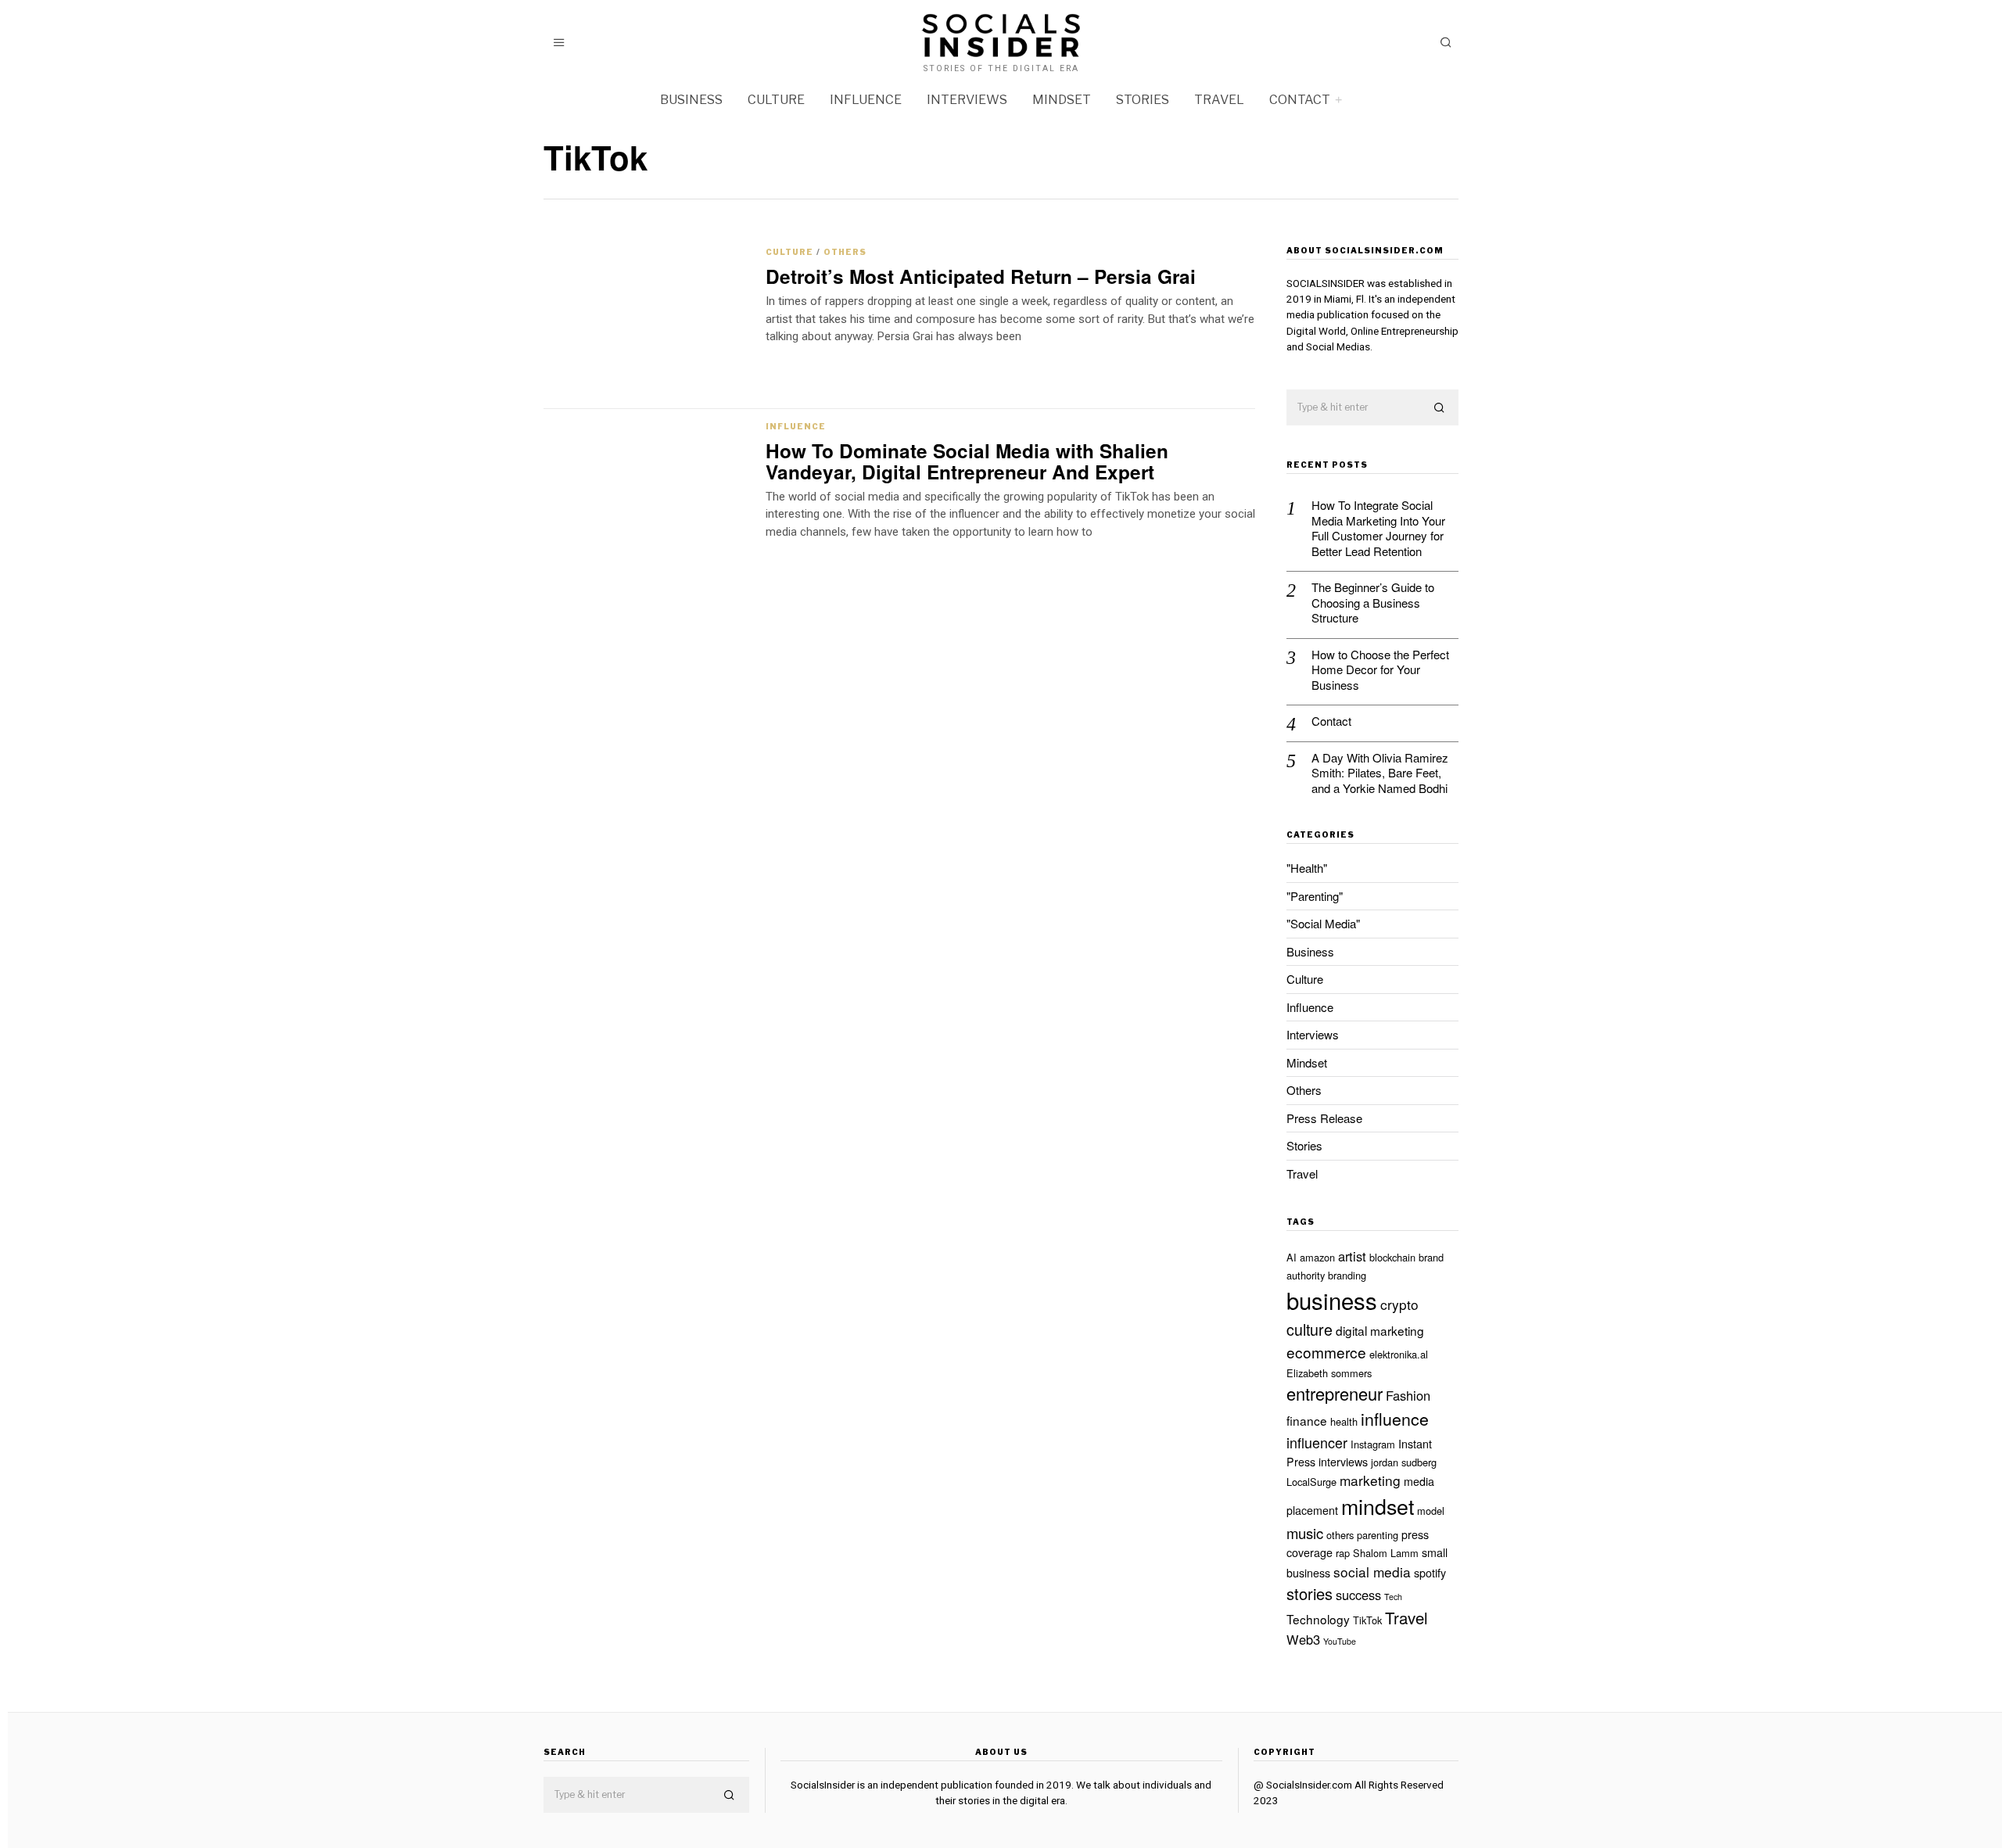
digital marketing (1380, 1330)
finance (1307, 1420)
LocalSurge (1311, 1482)
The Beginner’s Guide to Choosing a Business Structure (1373, 603)
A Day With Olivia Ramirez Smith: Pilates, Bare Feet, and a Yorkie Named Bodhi (1380, 773)
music (1305, 1533)
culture (1310, 1329)
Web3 (1303, 1639)
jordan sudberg (1404, 1462)
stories (1310, 1593)
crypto (1399, 1304)
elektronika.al (1399, 1354)
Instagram (1373, 1444)
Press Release (1324, 1118)
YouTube (1340, 1641)
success (1358, 1595)
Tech (1393, 1597)
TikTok (1367, 1620)
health (1344, 1421)
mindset (1378, 1506)
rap (1343, 1553)
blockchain (1392, 1257)
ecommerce (1326, 1352)
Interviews (967, 100)
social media (1372, 1572)
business (1332, 1300)
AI (1292, 1257)
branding (1347, 1275)
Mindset (1062, 100)
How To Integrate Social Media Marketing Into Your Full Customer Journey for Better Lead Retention (1378, 528)
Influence (866, 100)
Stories (1143, 100)
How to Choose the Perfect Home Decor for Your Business (1380, 670)
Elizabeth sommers (1329, 1373)
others (1340, 1535)
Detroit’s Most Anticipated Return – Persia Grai (981, 276)
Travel (1219, 100)
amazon (1317, 1257)
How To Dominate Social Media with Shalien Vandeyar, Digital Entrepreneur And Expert (967, 461)
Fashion (1408, 1395)
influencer (1317, 1442)
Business (691, 100)
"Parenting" (1315, 896)
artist (1352, 1256)
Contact (1300, 100)
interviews (1343, 1462)
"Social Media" (1323, 923)
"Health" (1307, 868)
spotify (1430, 1573)
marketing (1370, 1480)
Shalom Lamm (1386, 1553)
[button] (1440, 408)
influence (1395, 1419)
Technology (1318, 1619)
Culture (776, 100)
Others (845, 252)
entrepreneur (1335, 1393)
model (1431, 1511)
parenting (1378, 1535)
